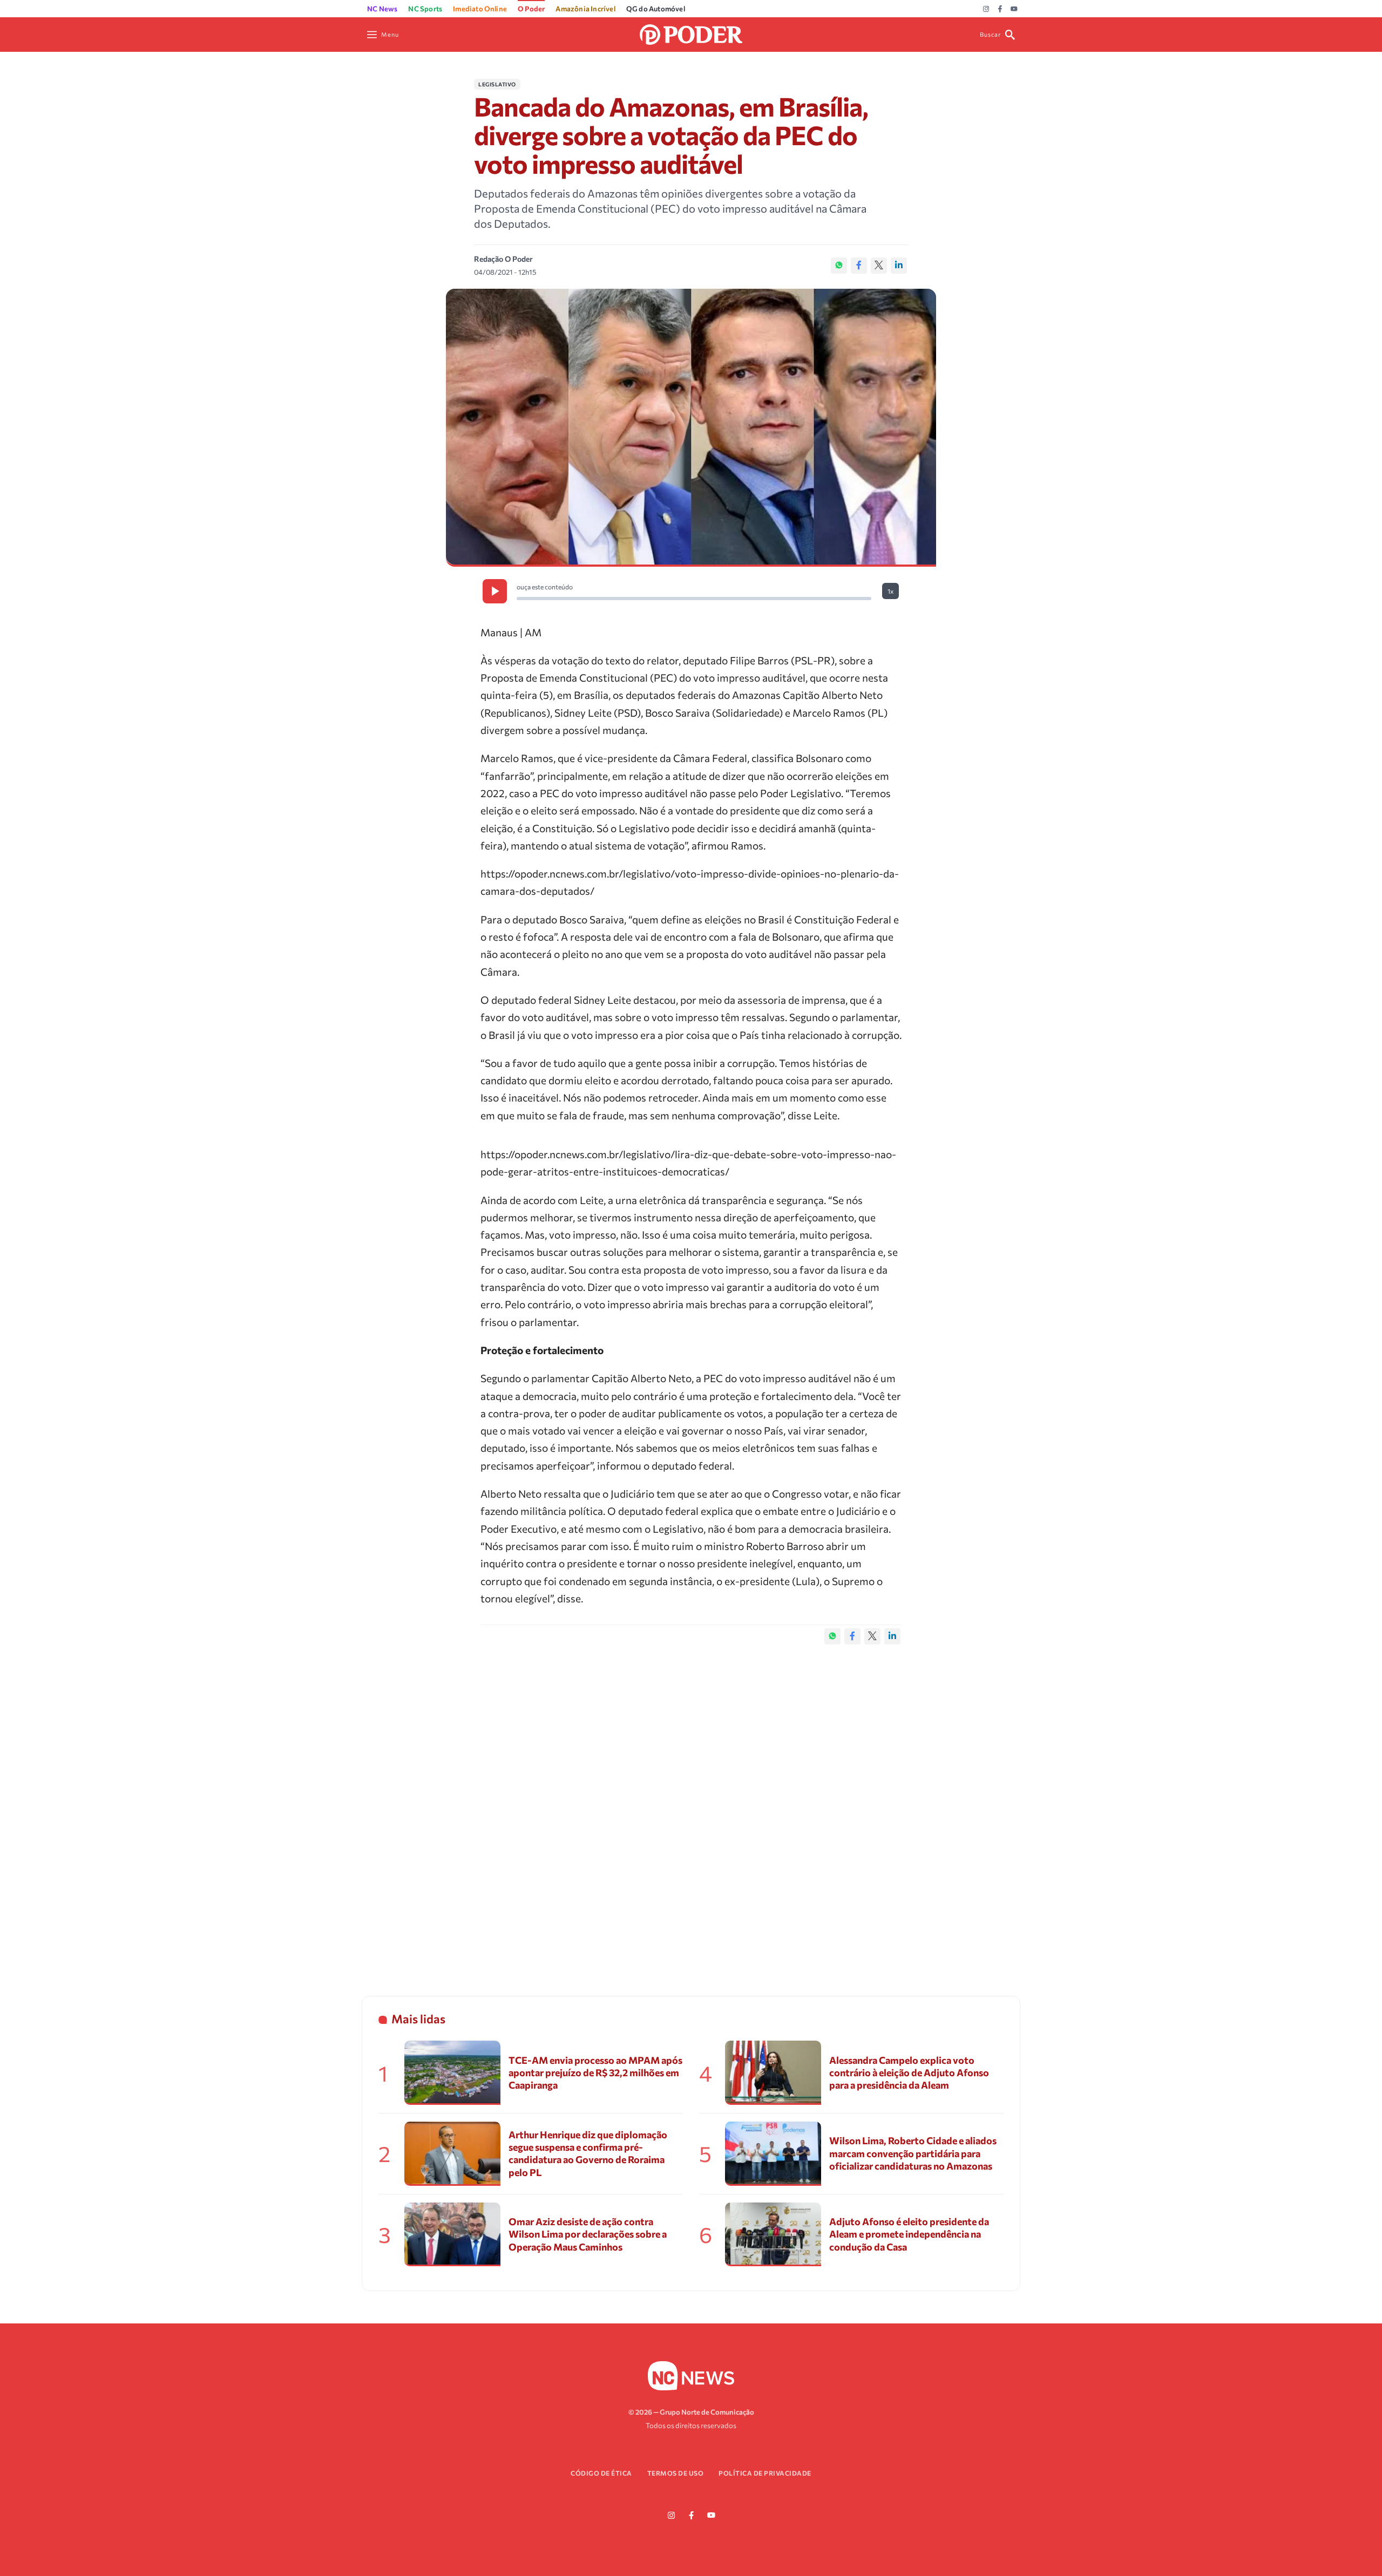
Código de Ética (601, 2473)
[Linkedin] (899, 266)
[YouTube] (1014, 9)
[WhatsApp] (839, 266)
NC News (382, 9)
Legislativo (497, 84)
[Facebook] (1000, 9)
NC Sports (425, 9)
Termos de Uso (676, 2473)
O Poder (531, 9)
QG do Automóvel (656, 9)
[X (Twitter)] (879, 266)
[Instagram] (986, 9)
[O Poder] (691, 33)
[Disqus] (691, 1809)
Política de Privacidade (765, 2473)
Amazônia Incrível (585, 9)
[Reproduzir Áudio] (495, 591)
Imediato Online (480, 9)
